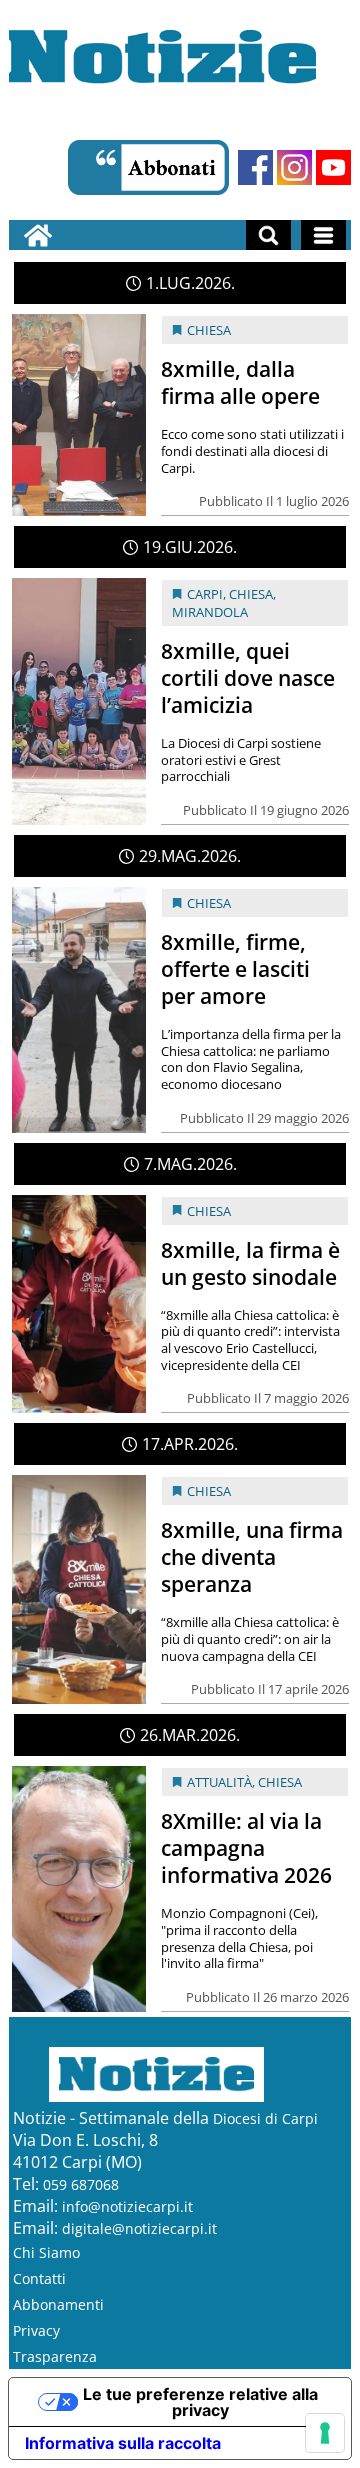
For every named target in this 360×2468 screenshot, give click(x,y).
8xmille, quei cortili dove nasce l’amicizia (248, 678)
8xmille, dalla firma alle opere (240, 382)
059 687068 (81, 2184)
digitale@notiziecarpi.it (139, 2228)
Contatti (39, 2278)
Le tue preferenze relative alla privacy (200, 2402)
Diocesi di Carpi (265, 2118)
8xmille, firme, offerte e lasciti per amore (235, 969)
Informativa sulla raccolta (123, 2443)
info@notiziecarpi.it (127, 2206)
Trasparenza (55, 2356)
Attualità (219, 1782)
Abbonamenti (58, 2304)
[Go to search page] (268, 235)
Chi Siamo (46, 2252)
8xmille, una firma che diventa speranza (252, 1557)
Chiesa (209, 330)
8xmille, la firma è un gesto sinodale (250, 1263)
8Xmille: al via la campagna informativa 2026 (246, 1848)
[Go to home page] (38, 235)
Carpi (205, 594)
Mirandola (210, 612)
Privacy (36, 2330)
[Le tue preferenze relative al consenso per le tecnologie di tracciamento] (325, 2433)
